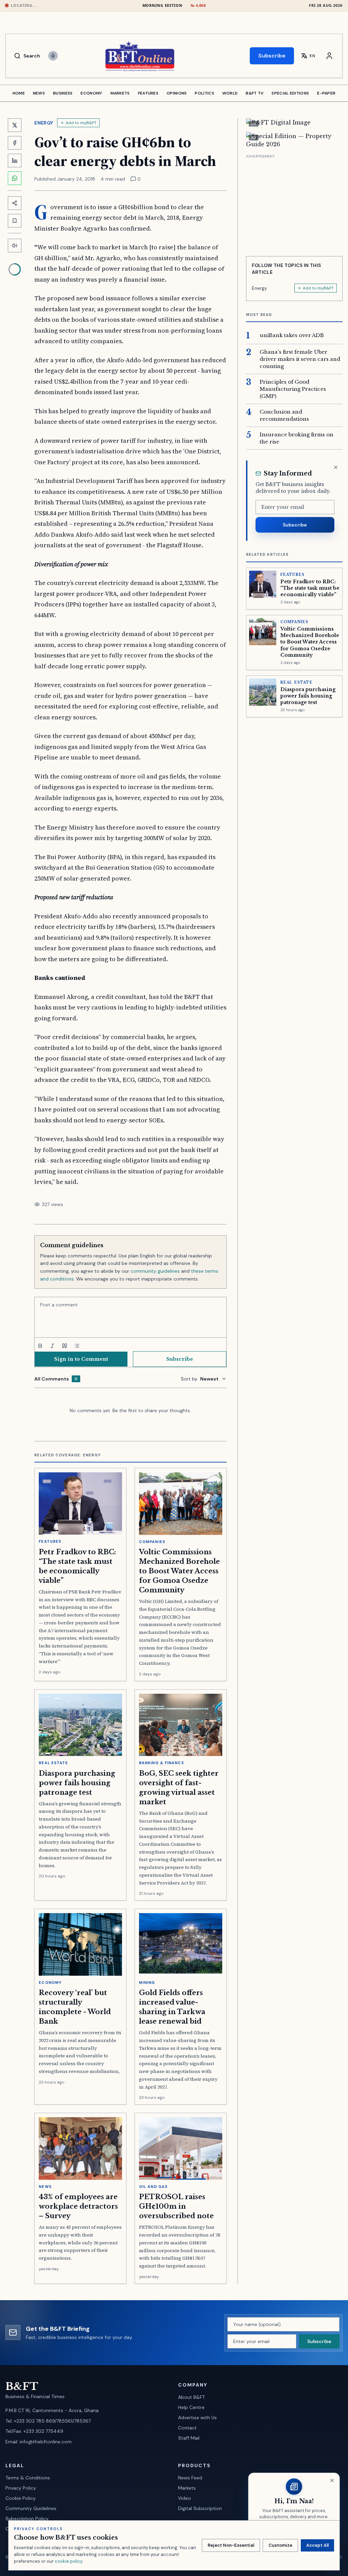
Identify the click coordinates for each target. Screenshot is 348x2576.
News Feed (190, 2478)
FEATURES (148, 93)
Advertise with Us (197, 2418)
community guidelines (155, 1271)
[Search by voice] (53, 56)
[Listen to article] (15, 246)
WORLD (230, 93)
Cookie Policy (21, 2498)
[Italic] (52, 1346)
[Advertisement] (294, 203)
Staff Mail (189, 2438)
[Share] (15, 203)
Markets (187, 2488)
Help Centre (191, 2407)
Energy (44, 123)
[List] (77, 1346)
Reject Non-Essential (231, 2545)
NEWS (39, 93)
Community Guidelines (31, 2508)
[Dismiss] (336, 467)
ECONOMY (91, 93)
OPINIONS (177, 93)
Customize (280, 2545)
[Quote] (65, 1346)
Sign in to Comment (81, 1359)
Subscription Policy (27, 2519)
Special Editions (290, 93)
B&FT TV (255, 93)
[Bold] (40, 1346)
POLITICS (204, 93)
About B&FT (192, 2397)
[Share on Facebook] (15, 143)
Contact (187, 2428)
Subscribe (272, 56)
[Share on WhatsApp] (15, 178)
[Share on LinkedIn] (15, 161)
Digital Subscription (200, 2508)
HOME (19, 93)
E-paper (326, 93)
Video (185, 2498)
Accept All (317, 2545)
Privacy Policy (21, 2488)
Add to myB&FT (81, 123)
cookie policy (68, 2561)
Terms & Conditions (28, 2478)
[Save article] (15, 221)
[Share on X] (15, 125)
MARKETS (120, 93)
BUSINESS (63, 93)
